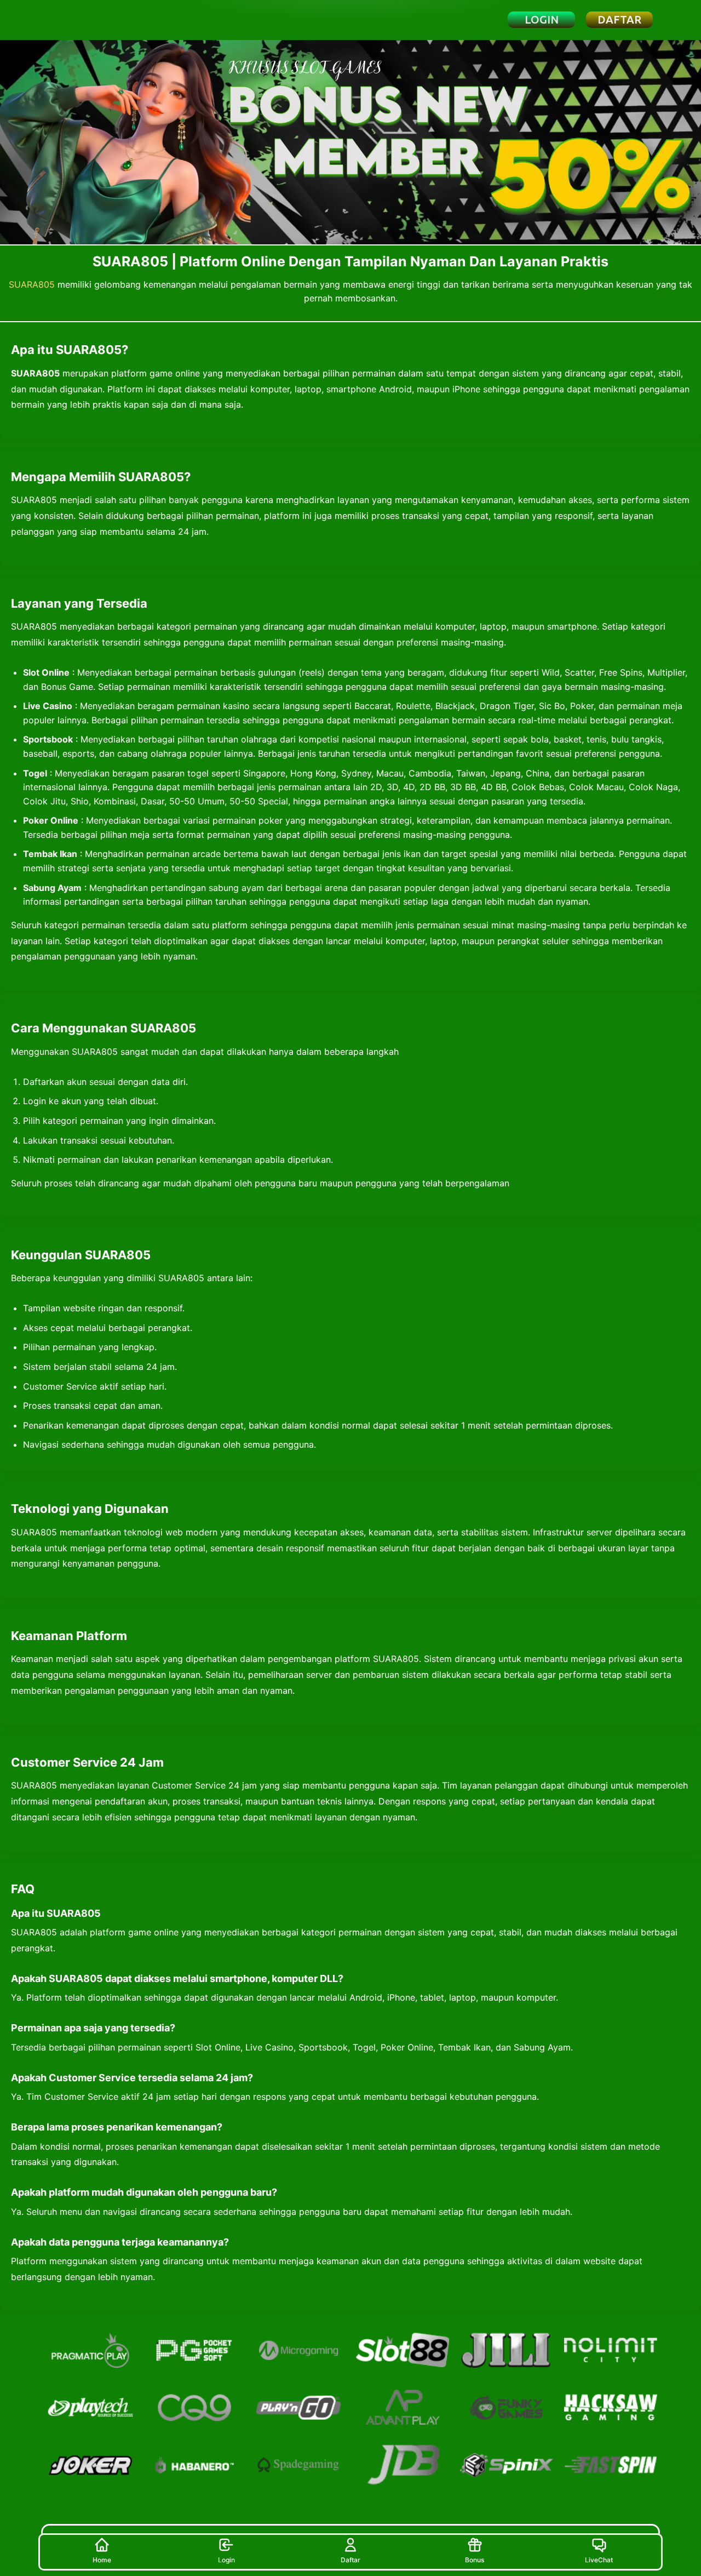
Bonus (475, 2560)
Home (102, 2560)
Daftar (350, 2560)
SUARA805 (32, 284)
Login (226, 2560)
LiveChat (599, 2560)
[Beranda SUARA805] (101, 20)
